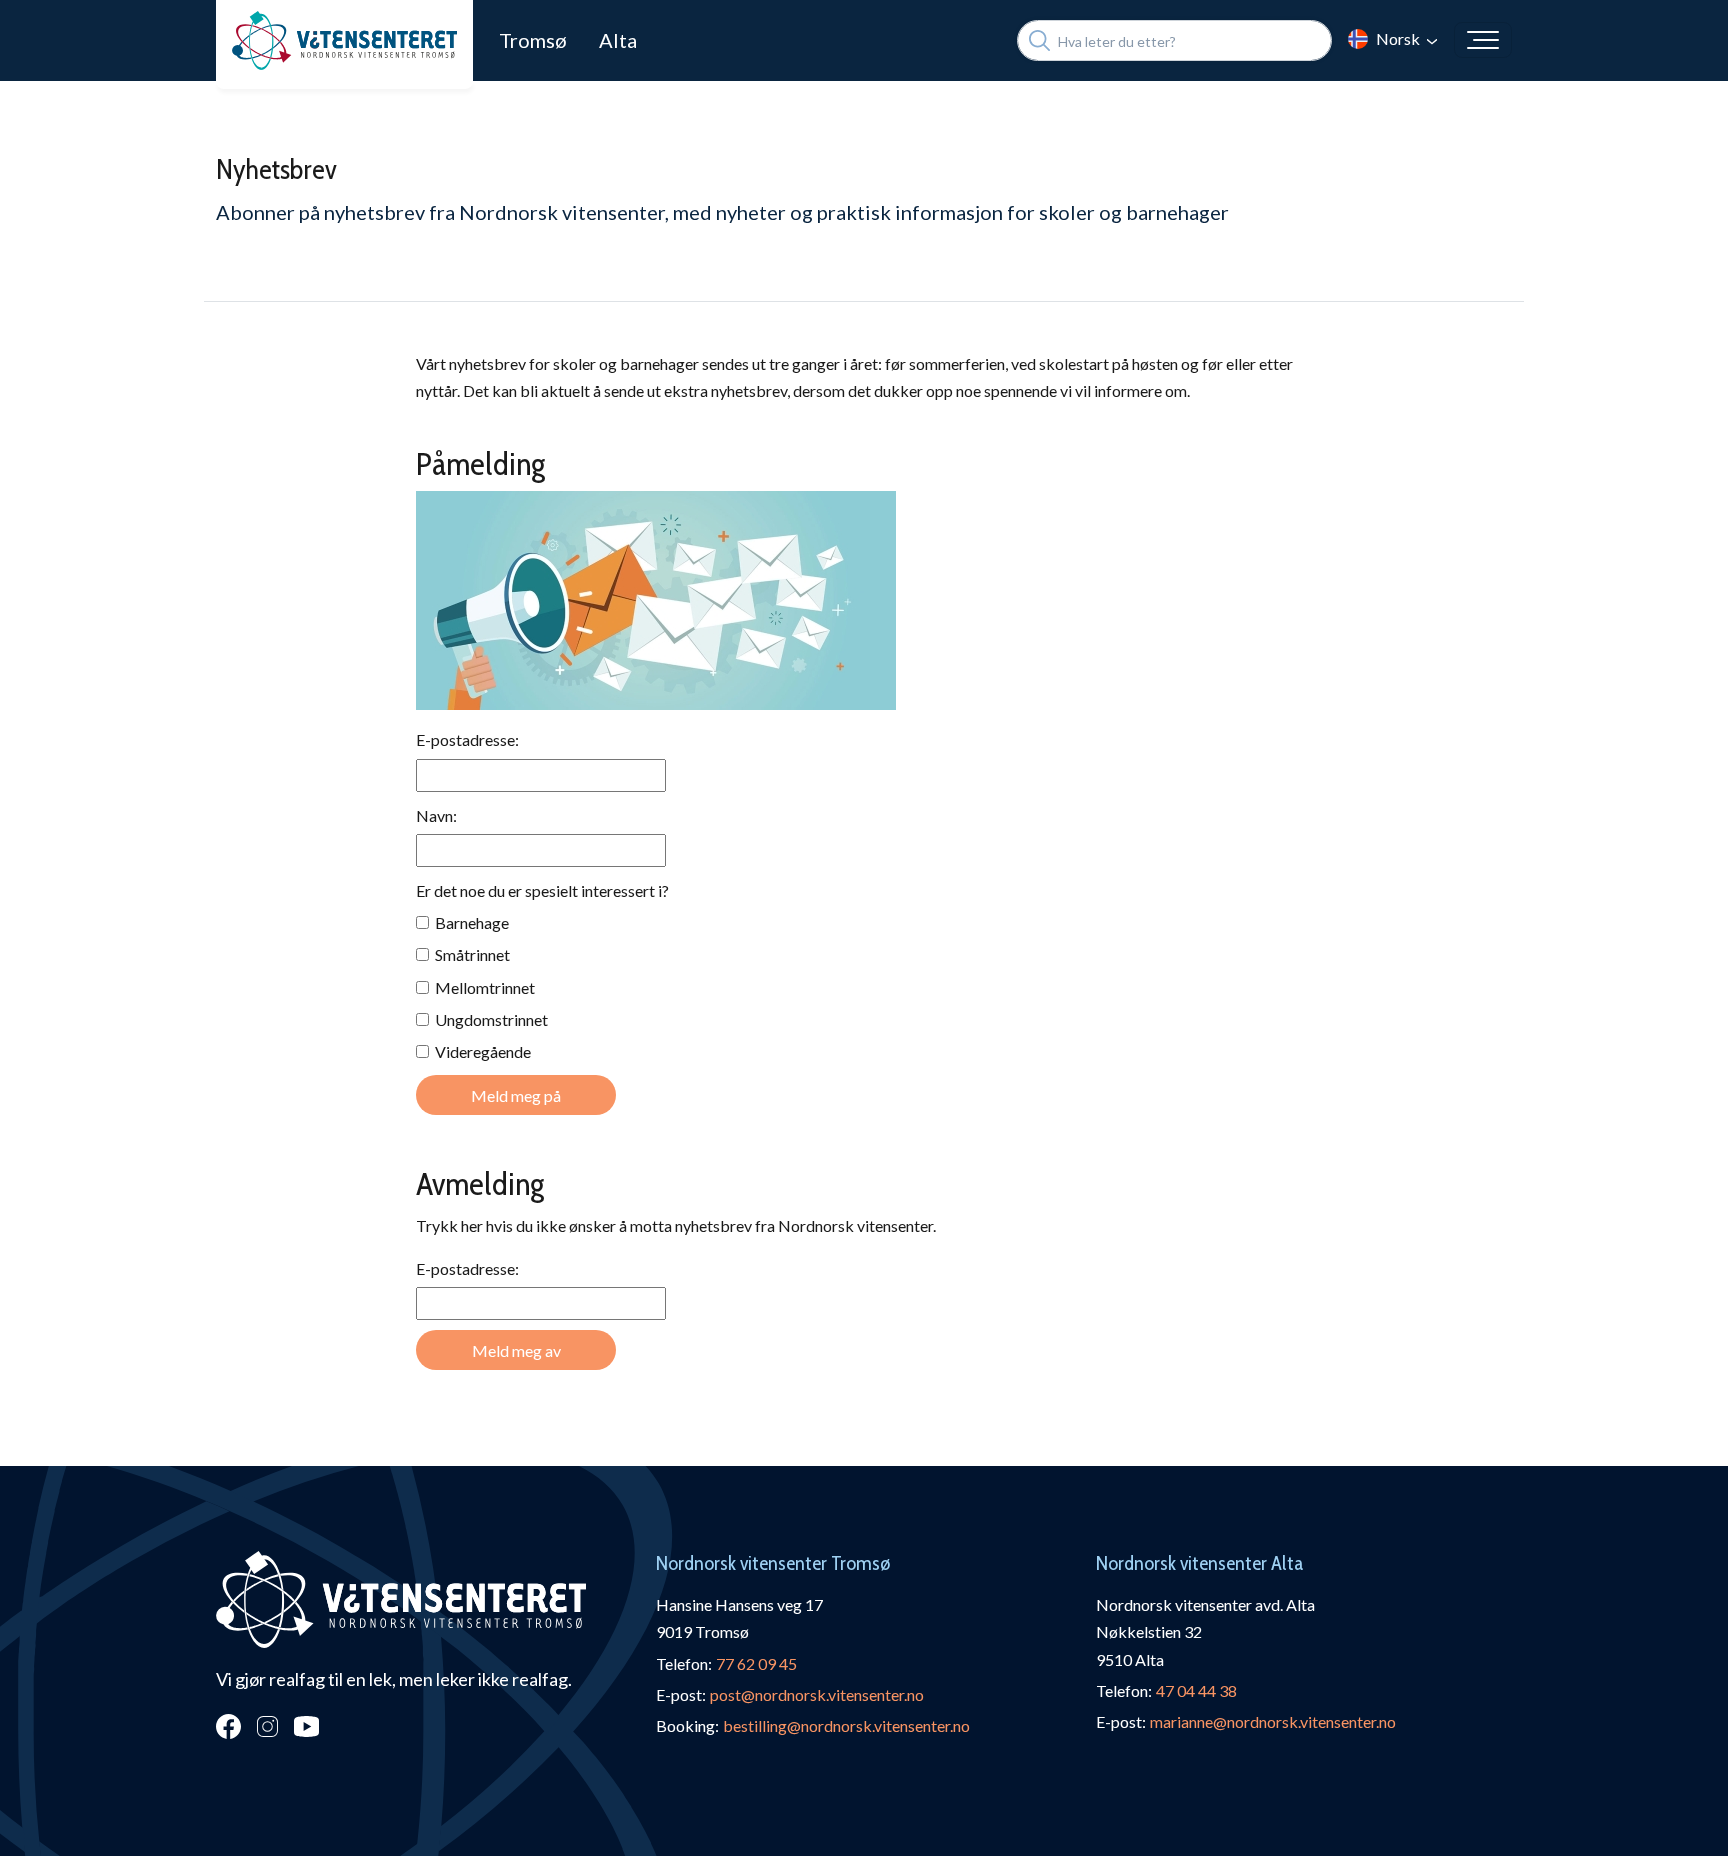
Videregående (480, 1051)
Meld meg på (516, 1095)
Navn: (436, 815)
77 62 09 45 (756, 1663)
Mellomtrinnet (482, 987)
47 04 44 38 (1196, 1690)
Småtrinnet (469, 954)
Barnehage (469, 922)
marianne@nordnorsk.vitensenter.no (1273, 1721)
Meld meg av (516, 1350)
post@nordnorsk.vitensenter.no (817, 1694)
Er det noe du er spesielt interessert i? (542, 890)
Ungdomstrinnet (488, 1019)
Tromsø (533, 40)
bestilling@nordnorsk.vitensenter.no (846, 1725)
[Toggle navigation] (1483, 40)
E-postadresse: (467, 739)
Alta (618, 40)
